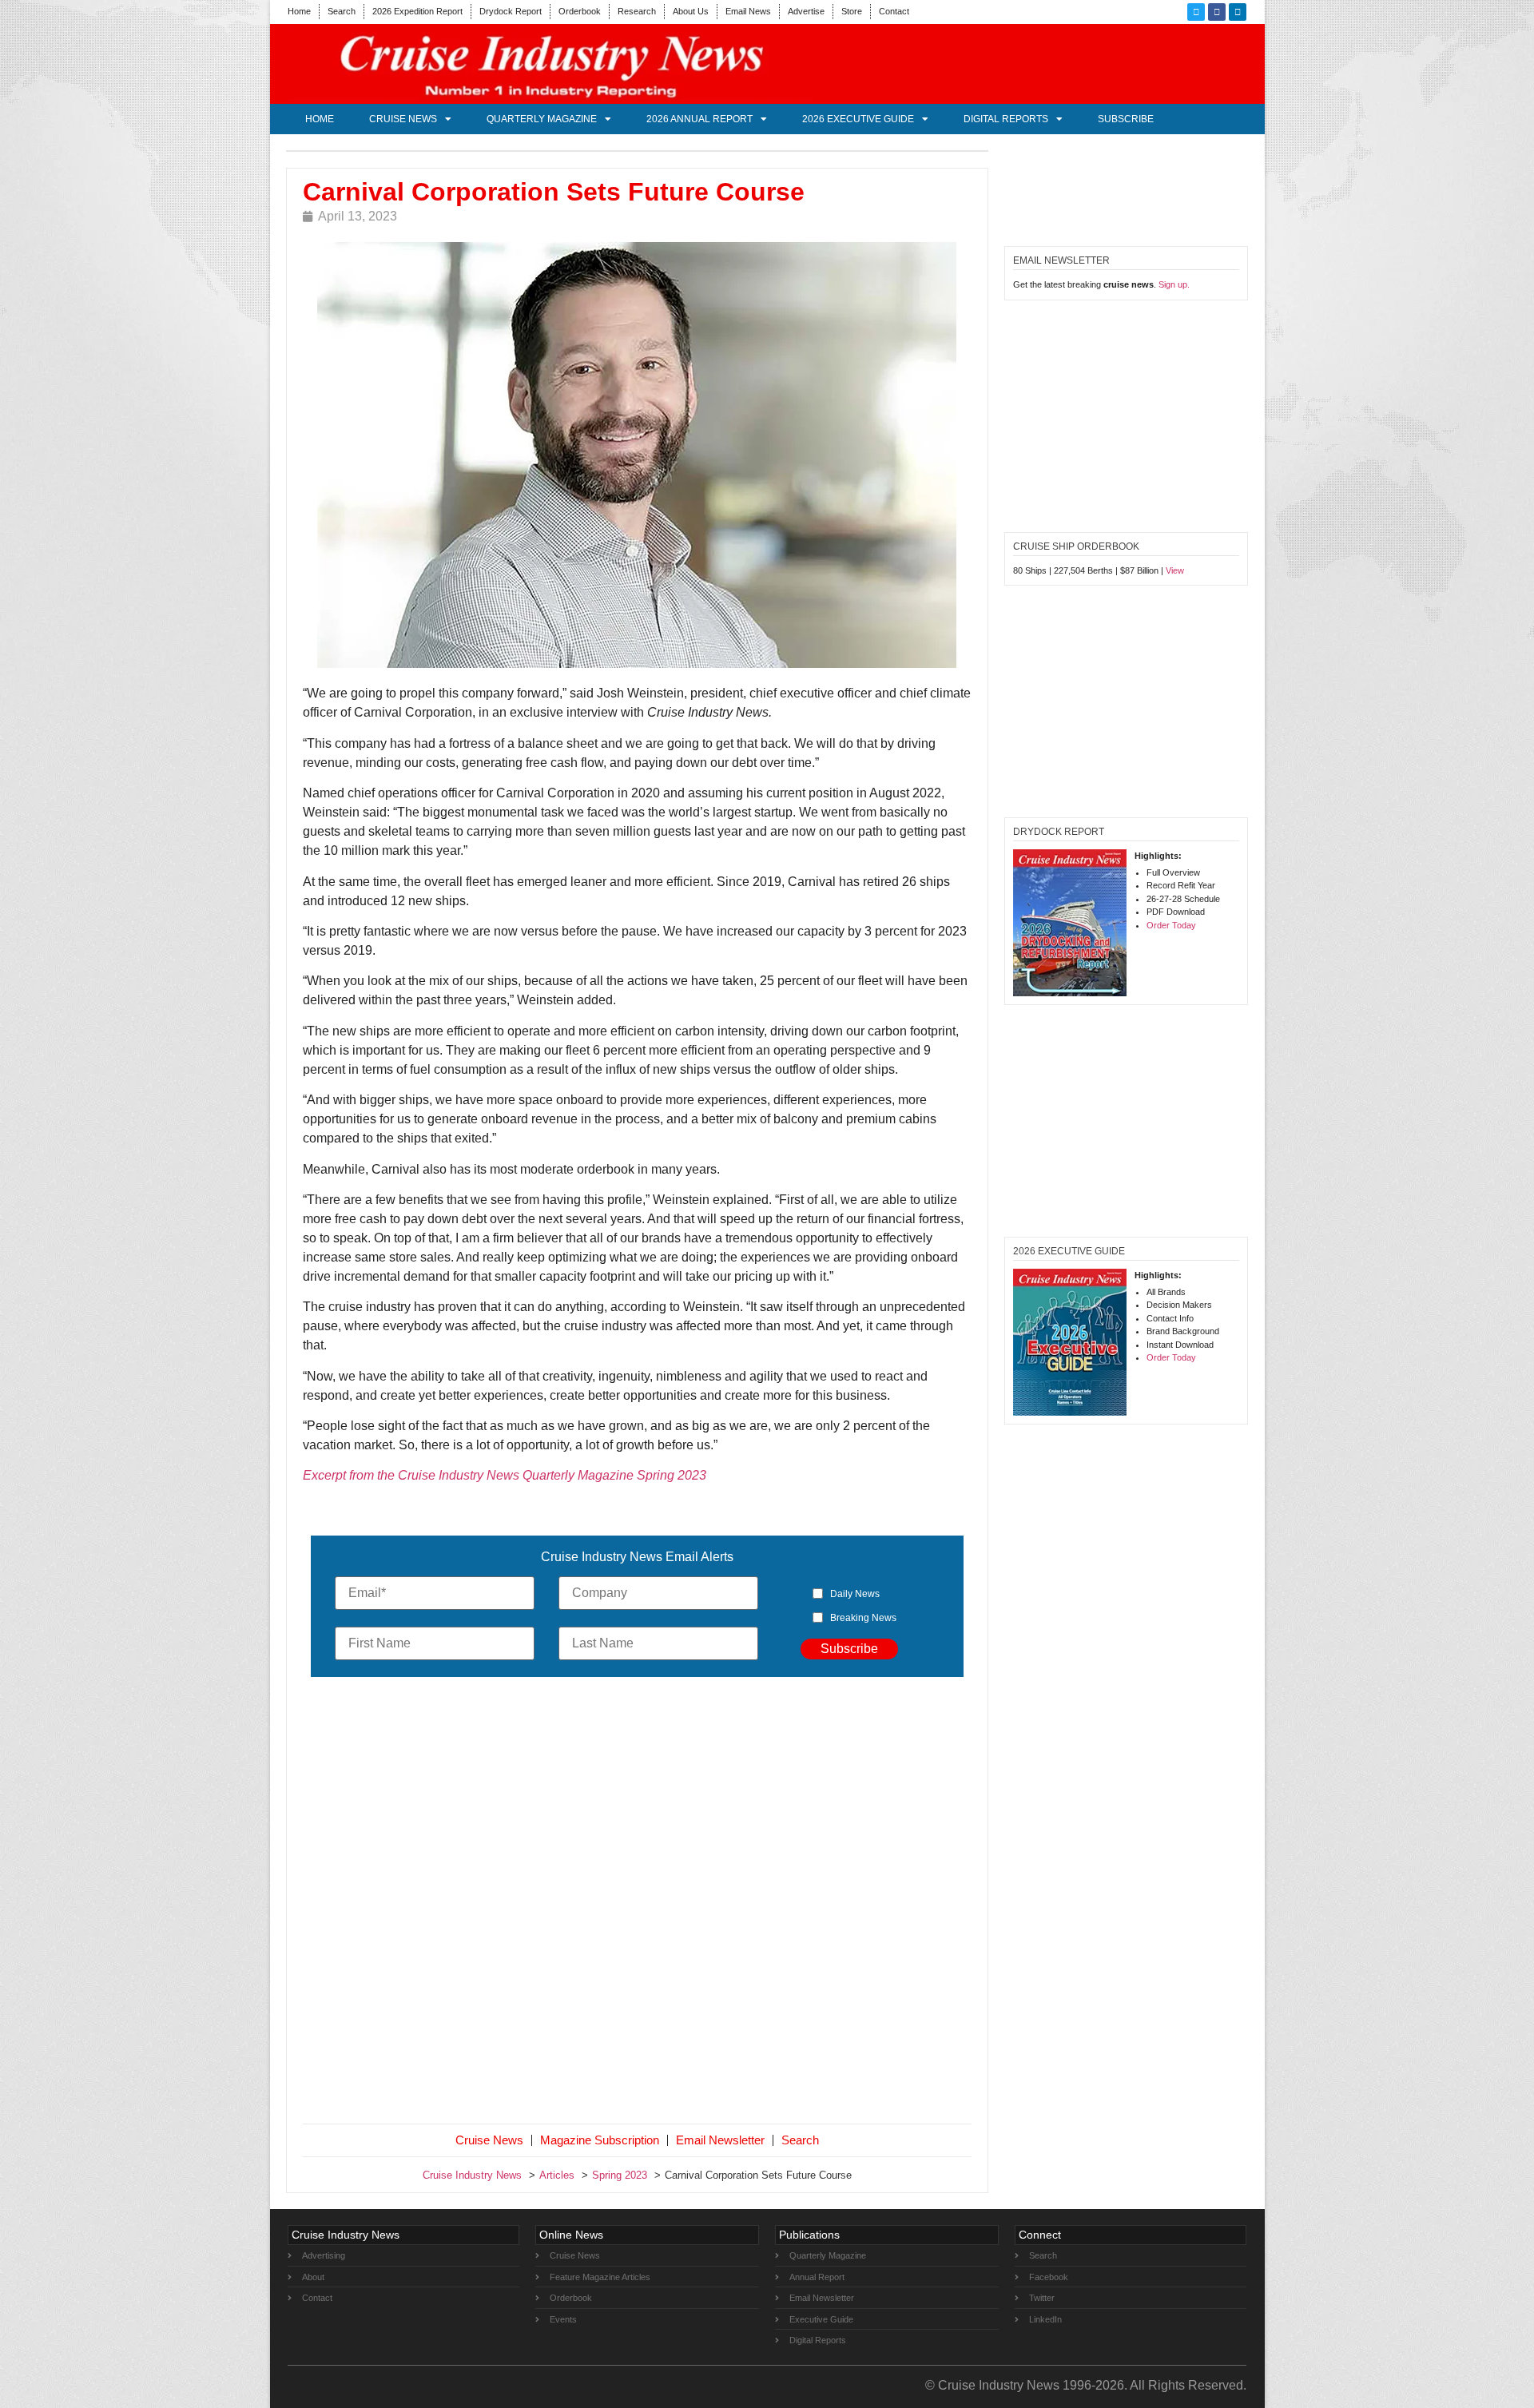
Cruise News (403, 119)
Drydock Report (511, 11)
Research (637, 11)
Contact (894, 11)
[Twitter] (1196, 12)
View (1175, 570)
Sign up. (1174, 284)
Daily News (855, 1594)
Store (852, 11)
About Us (691, 11)
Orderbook (580, 11)
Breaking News (863, 1618)
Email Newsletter (720, 2140)
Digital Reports (1006, 119)
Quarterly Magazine (542, 119)
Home (299, 11)
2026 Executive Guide (858, 119)
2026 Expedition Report (417, 11)
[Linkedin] (1238, 12)
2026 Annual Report (699, 119)
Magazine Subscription (600, 2140)
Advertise (806, 11)
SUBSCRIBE (1126, 119)
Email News (748, 11)
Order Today (1171, 925)
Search (342, 11)
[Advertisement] (638, 1904)
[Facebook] (1217, 12)
